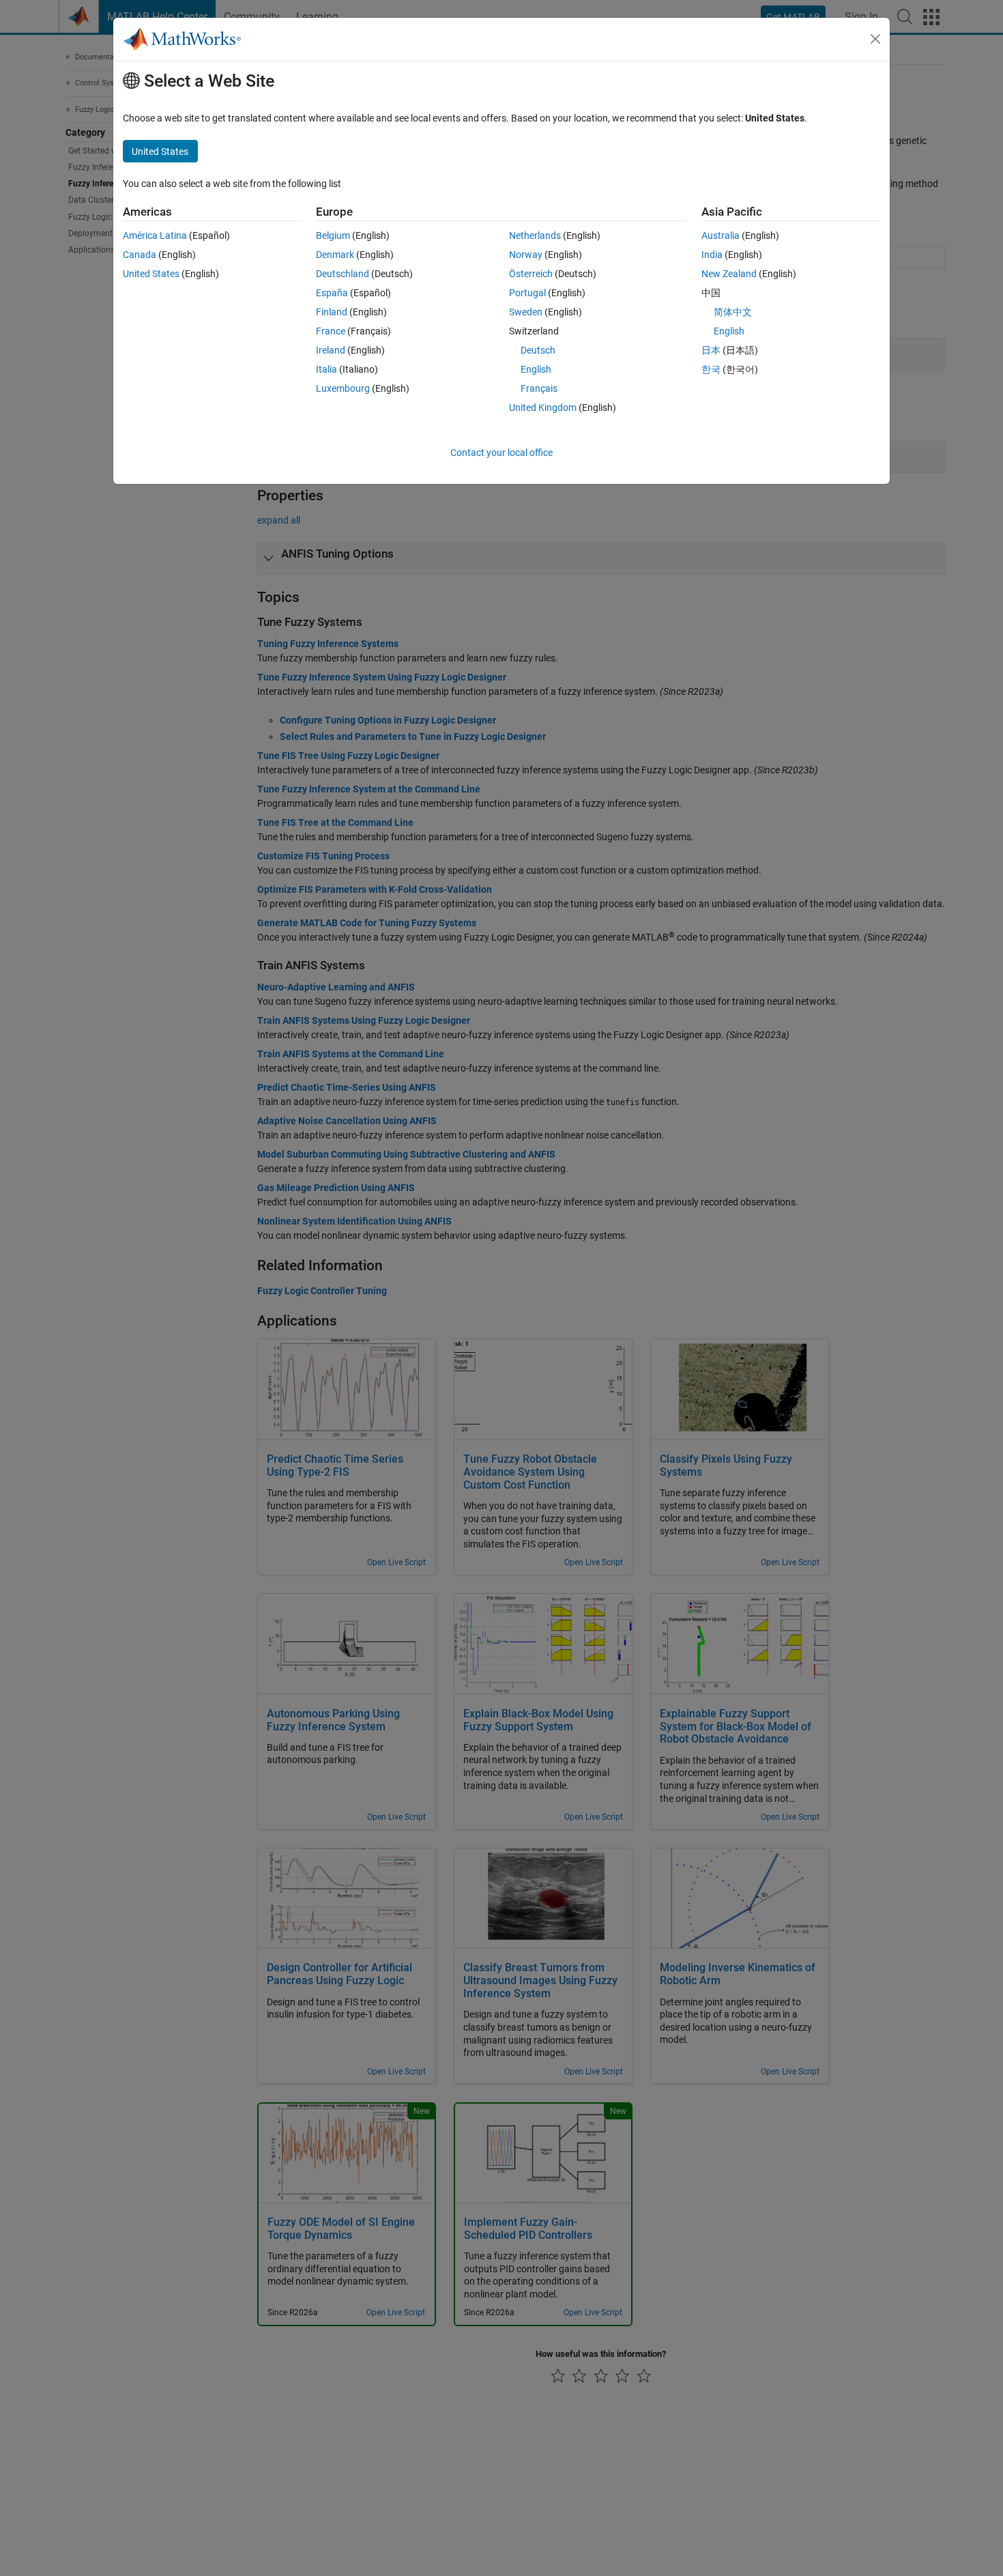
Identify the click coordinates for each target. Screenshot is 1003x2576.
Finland (332, 312)
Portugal (527, 293)
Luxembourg (343, 388)
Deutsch (538, 350)
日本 (711, 350)
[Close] (875, 39)
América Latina (155, 235)
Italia (326, 369)
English (536, 369)
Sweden (526, 312)
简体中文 (733, 312)
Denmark (335, 255)
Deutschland (343, 274)
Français (539, 388)
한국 (711, 369)
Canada (140, 255)
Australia (721, 235)
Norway (526, 255)
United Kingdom (543, 407)
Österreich (531, 274)
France (331, 331)
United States (151, 274)
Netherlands (535, 235)
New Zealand (729, 274)
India (712, 255)
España (332, 293)
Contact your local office (501, 453)
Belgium (333, 235)
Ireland (331, 350)
